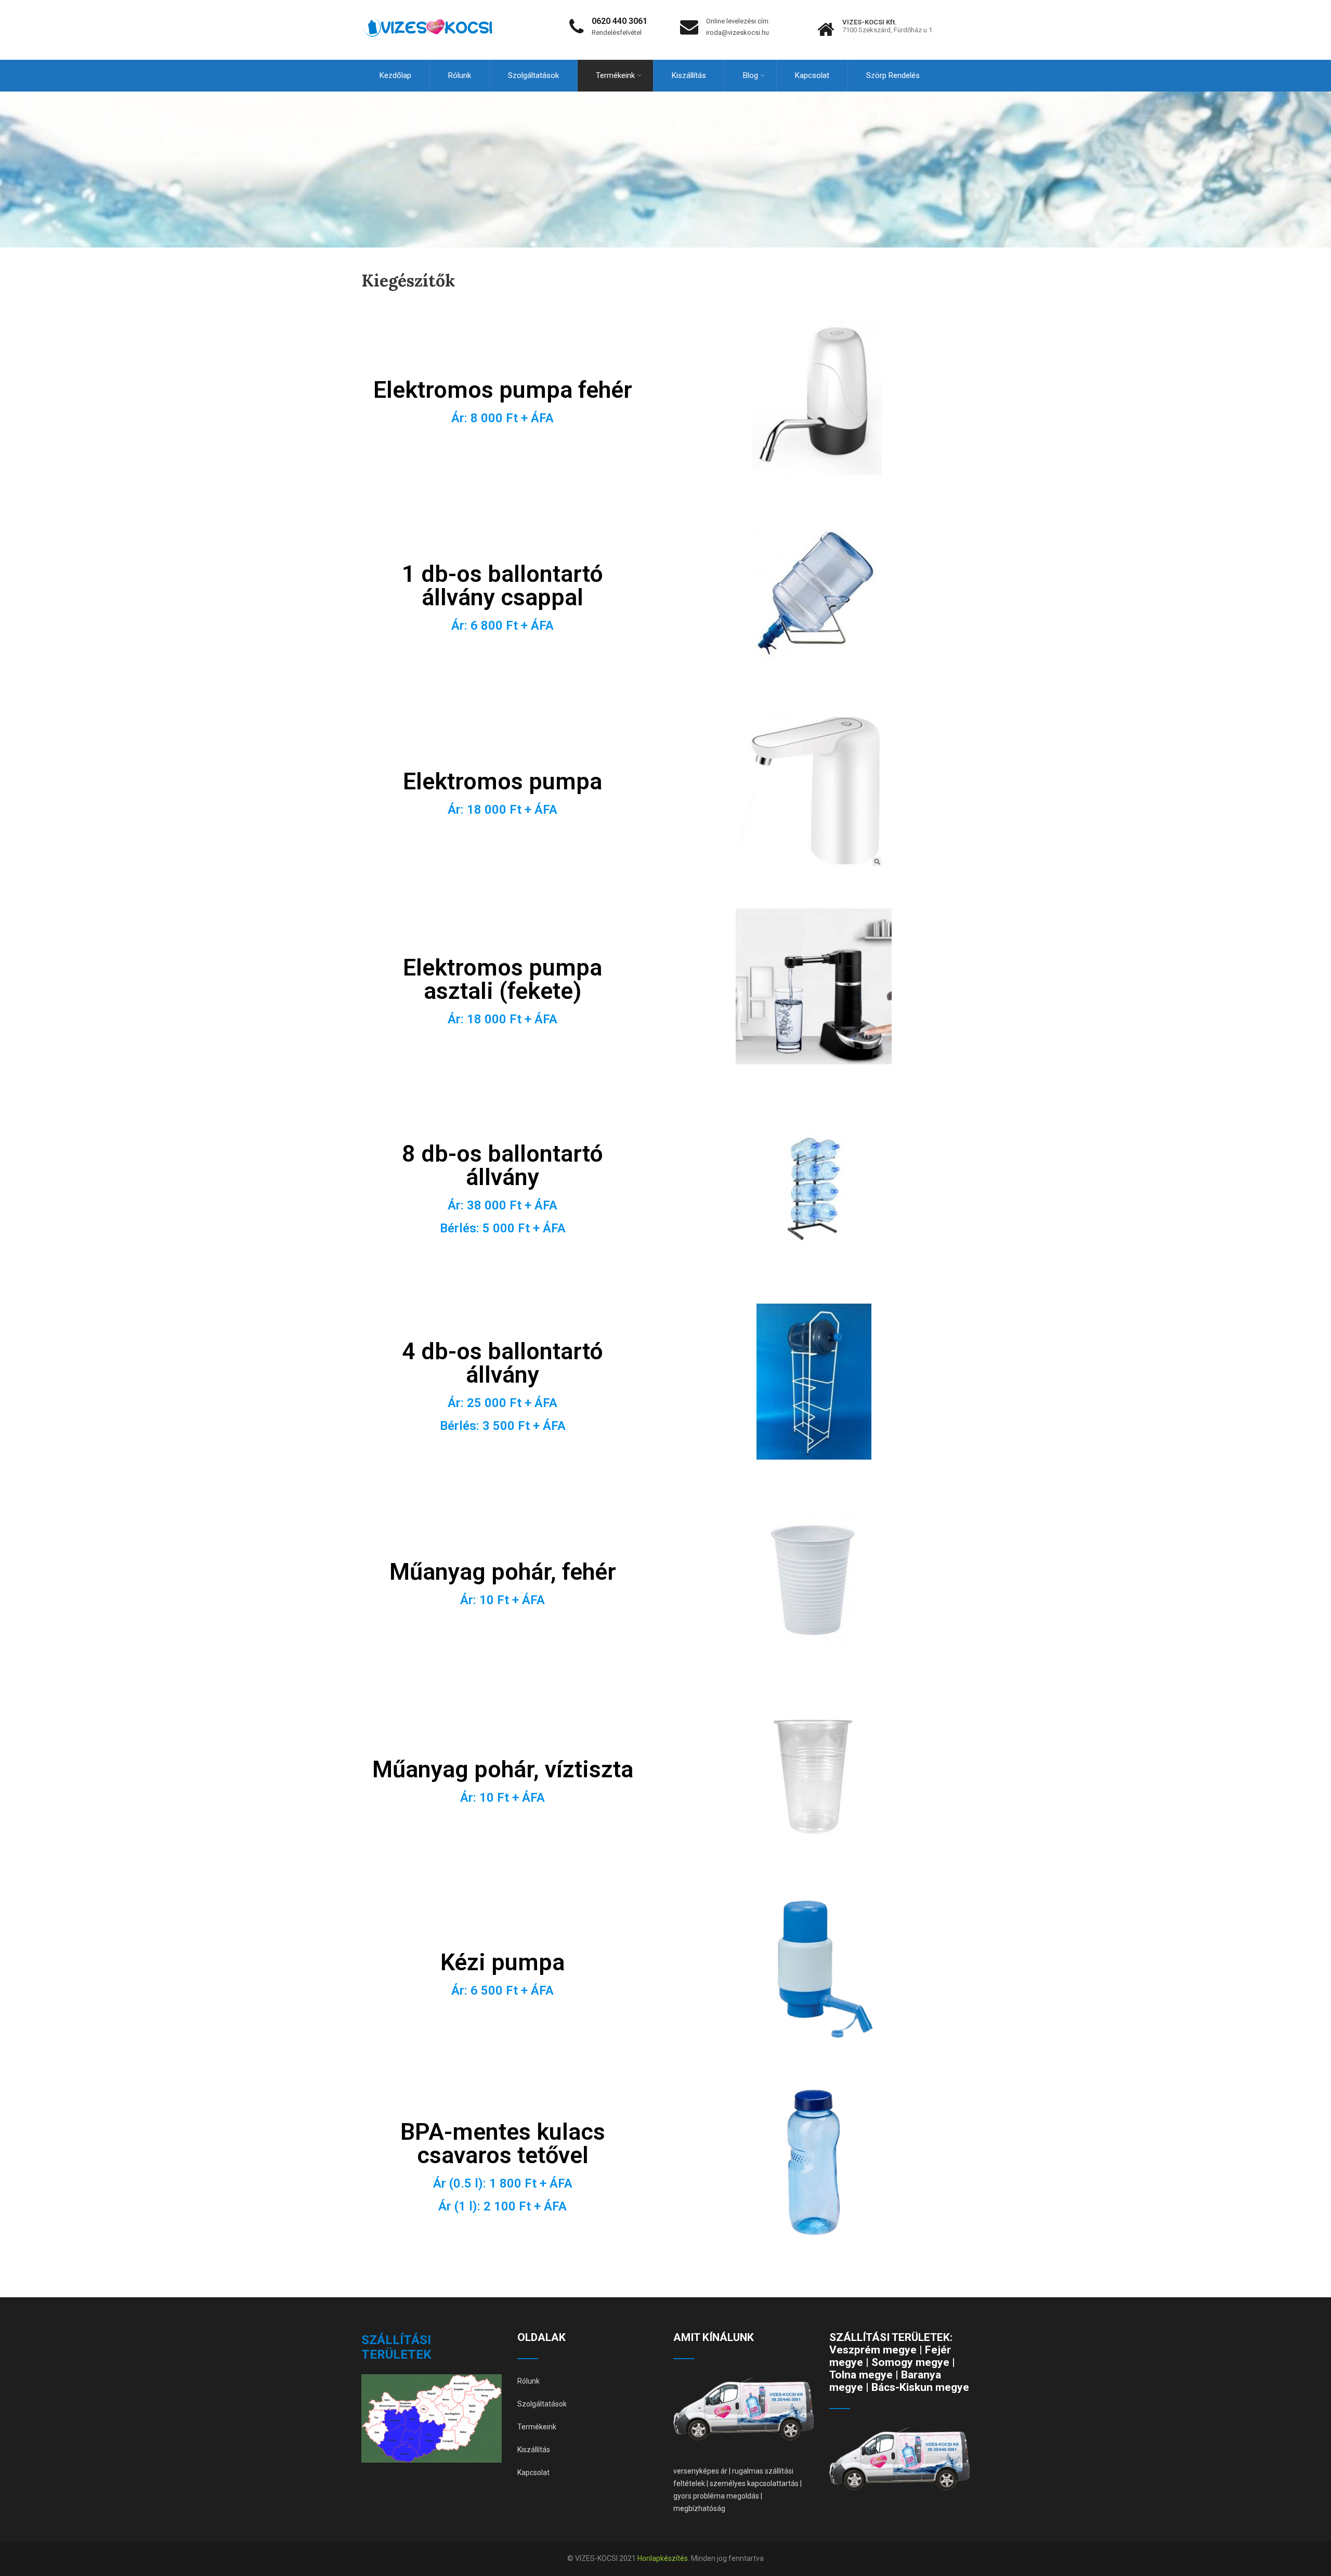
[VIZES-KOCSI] (428, 5)
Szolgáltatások (533, 75)
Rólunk (460, 75)
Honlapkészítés (663, 2558)
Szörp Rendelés (893, 75)
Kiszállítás (689, 75)
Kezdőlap (395, 75)
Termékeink (615, 75)
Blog (751, 75)
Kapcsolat (812, 75)
